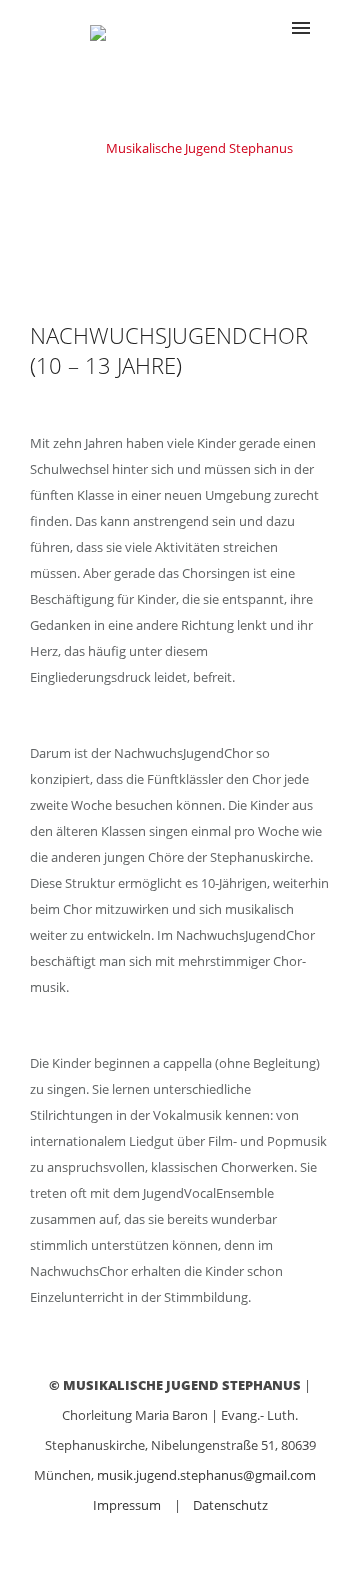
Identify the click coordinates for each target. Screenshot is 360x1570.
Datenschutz (230, 1505)
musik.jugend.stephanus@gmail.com (206, 1475)
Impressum (127, 1505)
